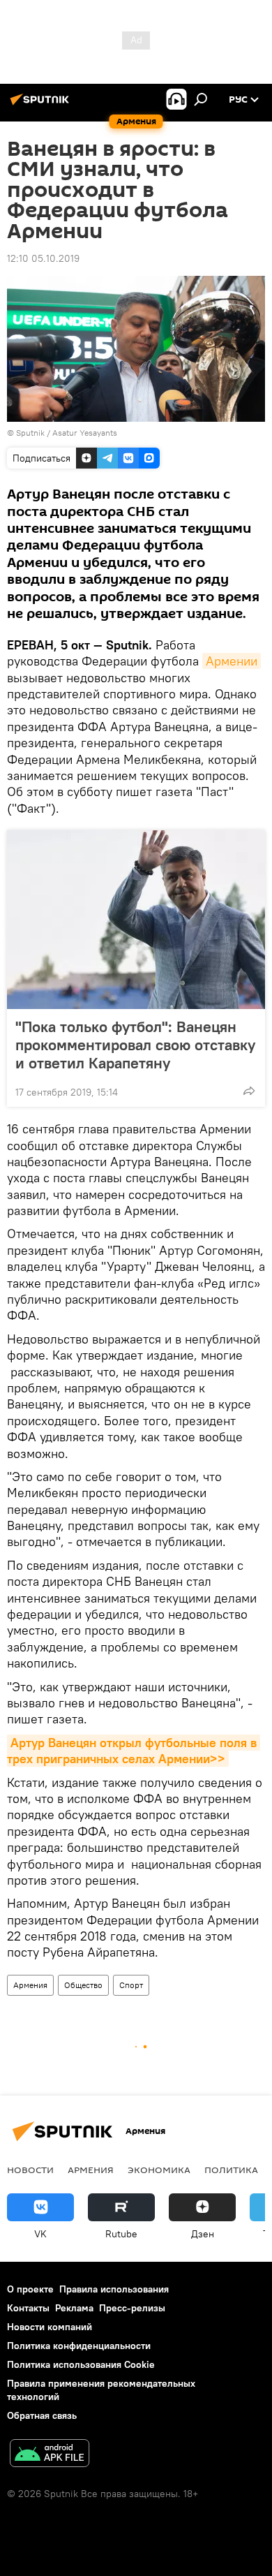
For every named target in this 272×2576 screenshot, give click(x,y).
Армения (30, 1985)
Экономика (159, 2170)
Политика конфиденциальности (79, 2346)
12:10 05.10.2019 (43, 258)
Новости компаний (50, 2327)
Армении (232, 661)
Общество (83, 1985)
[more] (249, 1091)
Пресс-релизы (132, 2308)
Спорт (131, 1985)
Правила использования (114, 2289)
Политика (231, 2170)
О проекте (30, 2289)
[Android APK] (50, 2455)
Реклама (74, 2308)
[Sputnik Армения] (42, 105)
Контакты (28, 2308)
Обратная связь (42, 2415)
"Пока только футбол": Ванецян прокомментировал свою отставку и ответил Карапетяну (135, 1045)
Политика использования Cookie (81, 2364)
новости (30, 2170)
